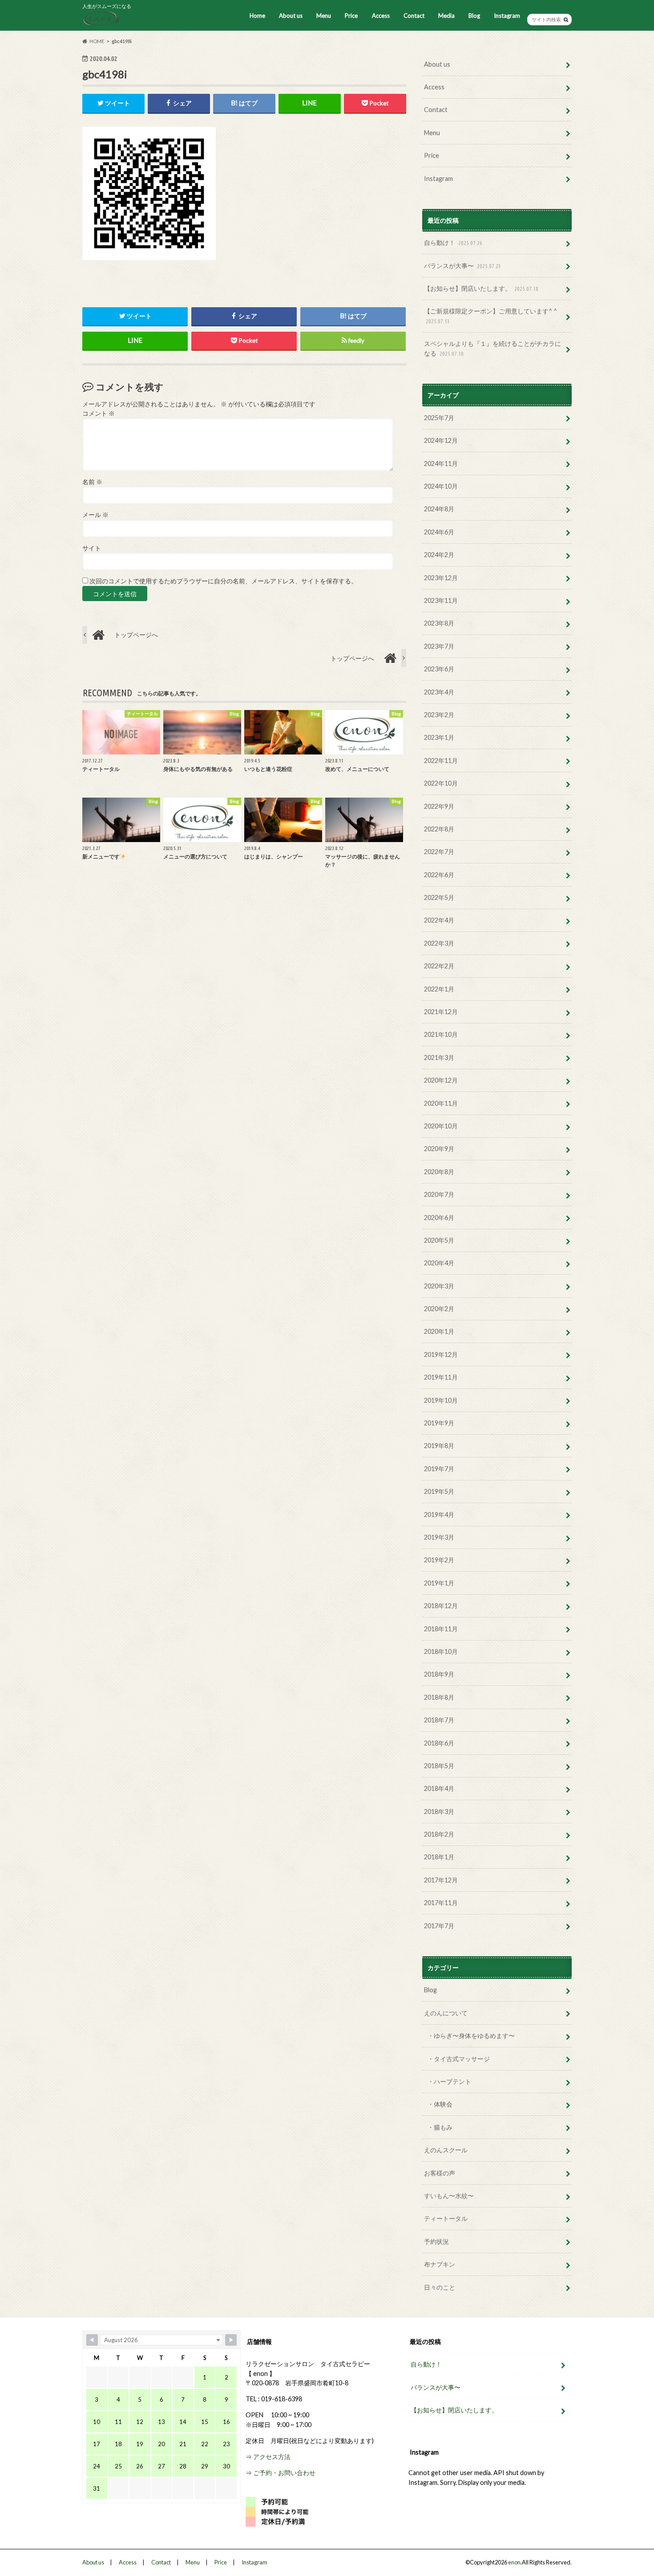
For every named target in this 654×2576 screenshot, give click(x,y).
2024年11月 (441, 463)
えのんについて (446, 2013)
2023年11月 (441, 600)
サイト (92, 548)
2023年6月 (439, 669)
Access (381, 16)
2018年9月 (439, 1674)
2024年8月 (439, 509)
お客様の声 (440, 2173)
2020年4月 (439, 1263)
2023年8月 (439, 623)
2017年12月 (441, 1880)
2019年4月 (439, 1515)
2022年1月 (439, 989)
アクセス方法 (272, 2457)
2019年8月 (439, 1446)
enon (514, 2562)
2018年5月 (439, 1766)
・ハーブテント (449, 2081)
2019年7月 (439, 1469)
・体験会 (440, 2104)
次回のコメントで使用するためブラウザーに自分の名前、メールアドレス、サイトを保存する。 (223, 581)
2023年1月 (439, 737)
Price (351, 16)
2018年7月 (439, 1720)
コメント (99, 413)
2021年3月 (439, 1057)
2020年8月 (439, 1172)
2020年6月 (439, 1218)
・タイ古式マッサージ (459, 2059)
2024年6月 (439, 532)
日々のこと (440, 2287)
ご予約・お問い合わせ (284, 2473)
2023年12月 (441, 578)
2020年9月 (439, 1149)
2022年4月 (439, 920)
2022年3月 (439, 943)
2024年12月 (441, 440)
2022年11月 (441, 760)
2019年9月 (439, 1423)
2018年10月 (441, 1651)
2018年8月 (439, 1697)
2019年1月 (439, 1583)
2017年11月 (441, 1903)
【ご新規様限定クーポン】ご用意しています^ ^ (490, 316)
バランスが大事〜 (462, 266)
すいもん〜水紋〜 (449, 2196)
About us (291, 16)
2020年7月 (439, 1194)
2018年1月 (439, 1857)
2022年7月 (439, 852)
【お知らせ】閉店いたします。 (481, 288)
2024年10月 (441, 486)
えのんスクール (446, 2150)
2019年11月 (441, 1377)
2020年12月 (441, 1080)
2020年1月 (439, 1331)
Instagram (507, 16)
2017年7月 (439, 1926)
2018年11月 (441, 1629)
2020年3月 (439, 1286)
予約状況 (436, 2241)
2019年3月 (439, 1537)
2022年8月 (439, 829)
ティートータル (446, 2218)
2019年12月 (441, 1354)
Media (446, 16)
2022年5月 (439, 897)
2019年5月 (439, 1491)
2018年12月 (441, 1606)
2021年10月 (441, 1034)
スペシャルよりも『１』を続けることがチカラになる (493, 348)
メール (95, 515)
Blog (474, 16)
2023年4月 (439, 692)
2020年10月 (441, 1126)
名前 (92, 482)
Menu (324, 16)
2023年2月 (439, 715)
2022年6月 (439, 875)
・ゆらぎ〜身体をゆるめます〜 (471, 2036)
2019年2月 (439, 1560)
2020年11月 (441, 1103)
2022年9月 (439, 806)
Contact (414, 16)
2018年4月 (439, 1788)
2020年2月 (439, 1309)
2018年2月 (439, 1834)
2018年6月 (439, 1743)
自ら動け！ (453, 243)
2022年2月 (439, 966)
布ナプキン (440, 2264)
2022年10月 (441, 783)
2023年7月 (439, 646)
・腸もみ (440, 2127)
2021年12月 (441, 1012)
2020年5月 (439, 1240)
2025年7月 (439, 418)
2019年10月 (441, 1400)
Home (257, 16)
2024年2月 (439, 555)
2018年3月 (439, 1812)
